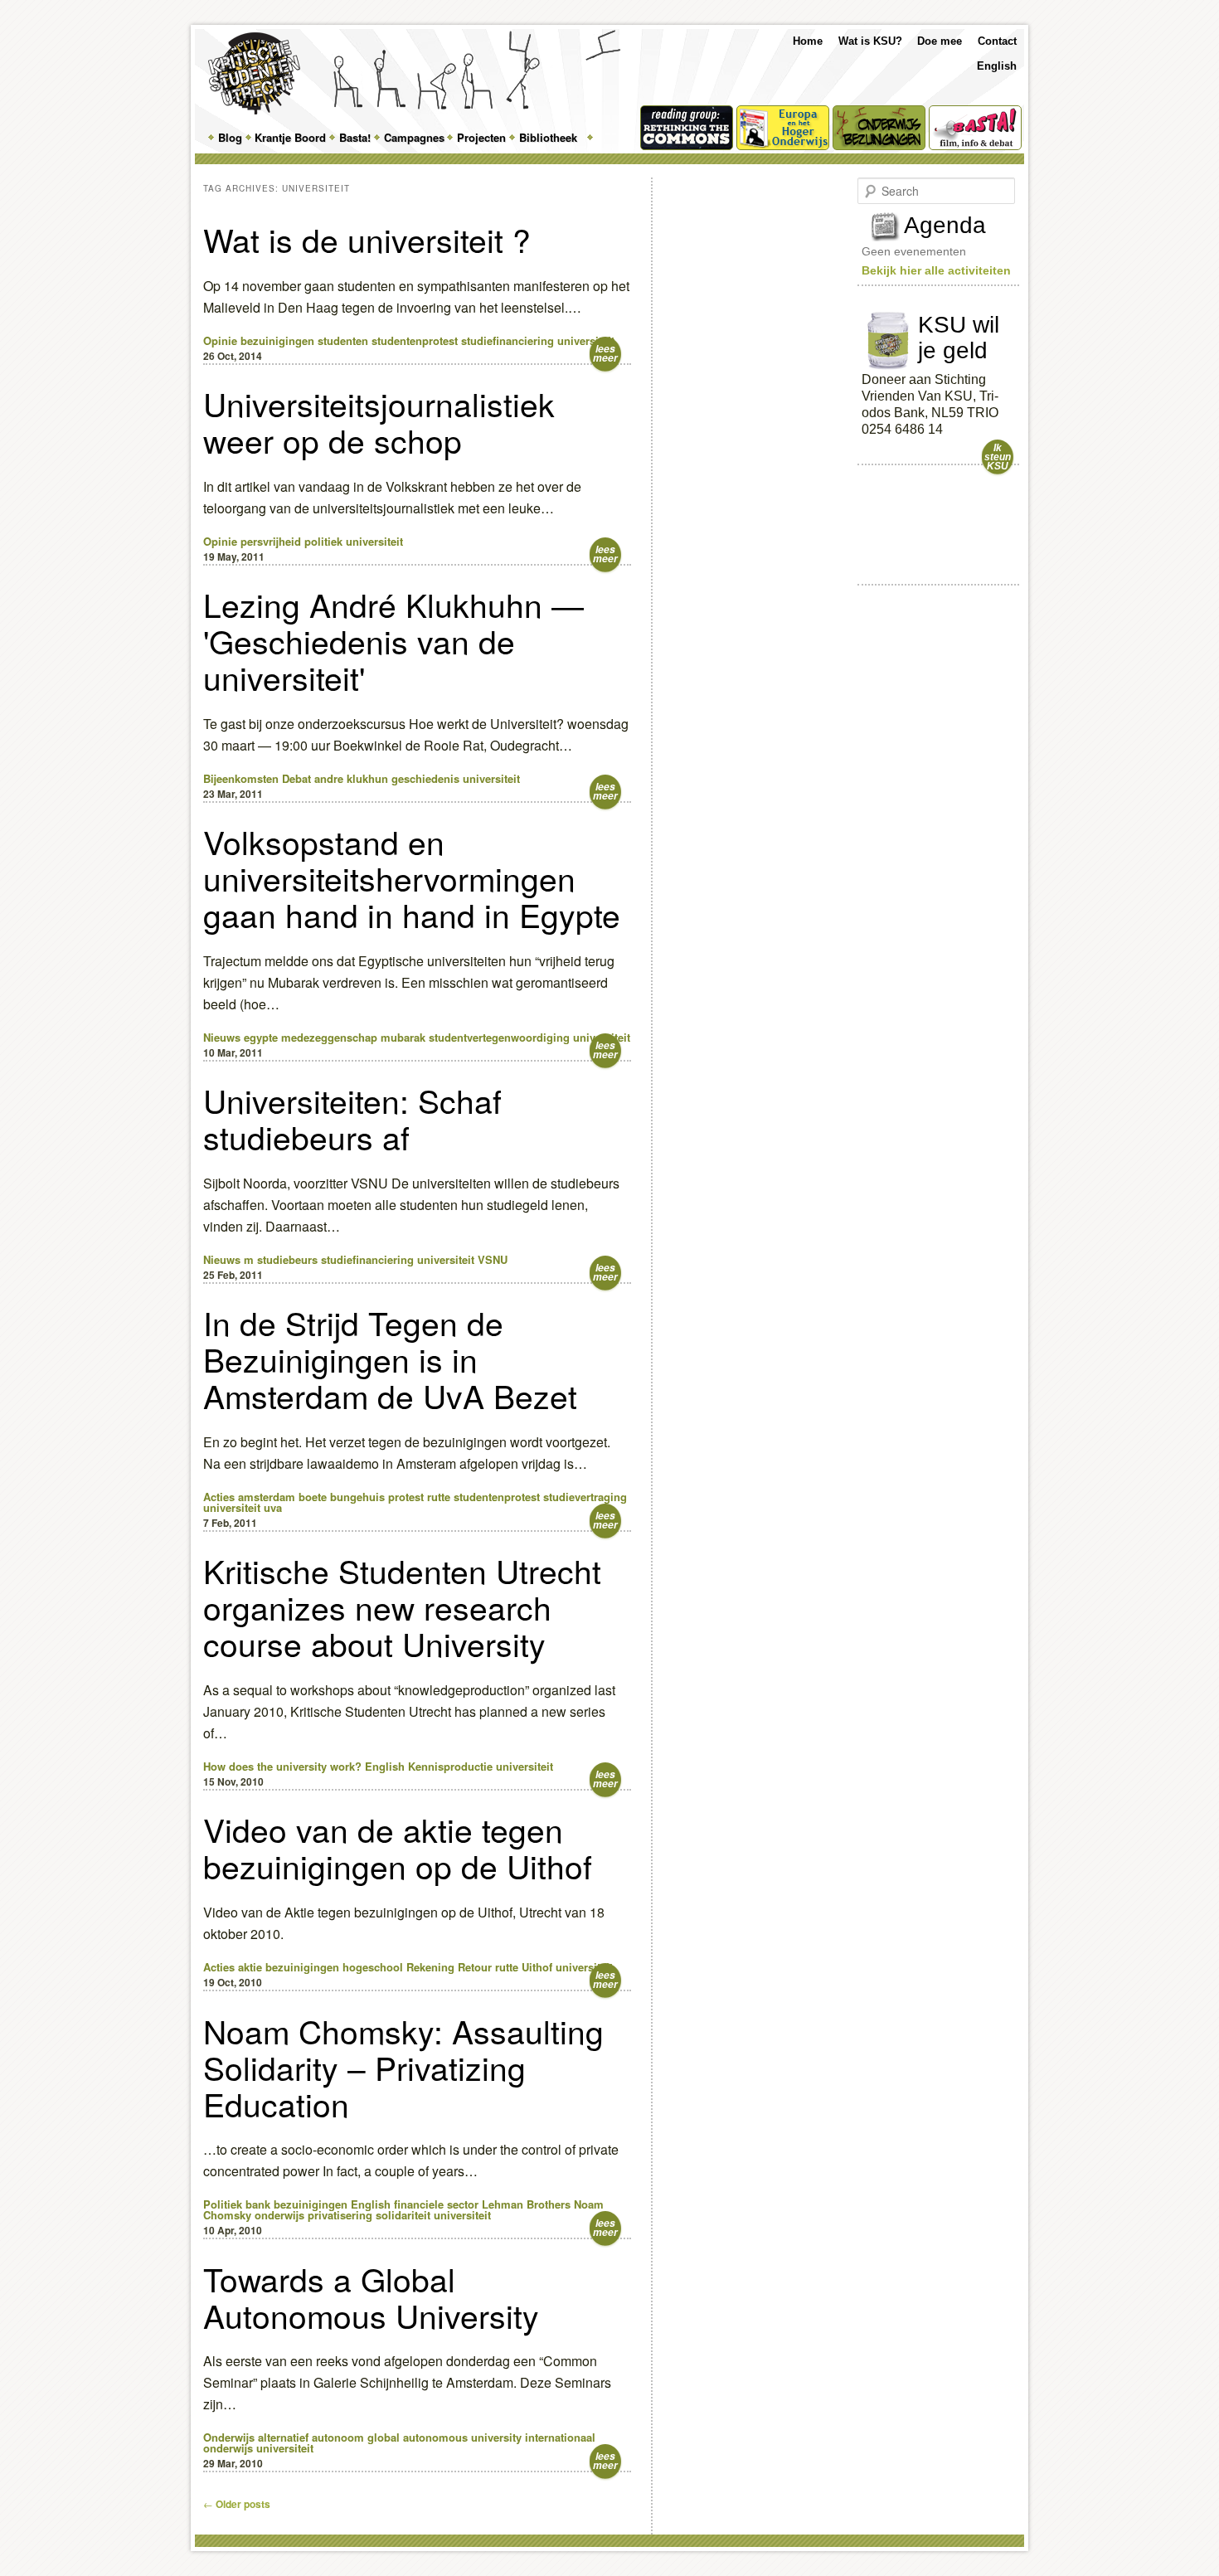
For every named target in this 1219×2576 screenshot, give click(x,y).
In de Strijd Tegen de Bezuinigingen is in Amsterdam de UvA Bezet (390, 1358)
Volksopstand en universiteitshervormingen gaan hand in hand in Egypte (412, 877)
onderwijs (279, 2215)
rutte (439, 1497)
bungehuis (357, 1497)
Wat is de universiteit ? (367, 239)
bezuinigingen (277, 340)
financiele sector (436, 2204)
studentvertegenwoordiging (499, 1037)
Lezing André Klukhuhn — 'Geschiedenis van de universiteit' (393, 640)
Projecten (481, 137)
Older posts (237, 2504)
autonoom (338, 2437)
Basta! (355, 137)
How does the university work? (282, 1766)
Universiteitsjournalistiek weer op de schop (379, 421)
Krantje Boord (290, 137)
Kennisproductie (450, 1766)
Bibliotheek (548, 137)
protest (406, 1497)
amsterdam (267, 1497)
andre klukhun (351, 778)
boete (313, 1497)
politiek (323, 541)
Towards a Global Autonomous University (371, 2297)
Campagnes (414, 137)
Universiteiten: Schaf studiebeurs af (352, 1118)
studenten (343, 340)
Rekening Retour (449, 1967)
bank (258, 2204)
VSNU (493, 1259)
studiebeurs (287, 1259)
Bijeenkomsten (241, 778)
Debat (296, 778)
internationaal (560, 2437)
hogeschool (373, 1967)
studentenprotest (415, 340)
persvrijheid (271, 541)
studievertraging (585, 1497)
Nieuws (222, 1037)
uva (273, 1507)
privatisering (340, 2215)
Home (808, 41)
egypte (261, 1037)
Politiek (223, 2204)
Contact (997, 41)
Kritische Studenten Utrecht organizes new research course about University (402, 1606)
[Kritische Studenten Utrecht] (254, 73)
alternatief (283, 2437)
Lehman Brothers (526, 2204)
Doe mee (940, 41)
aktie (250, 1967)
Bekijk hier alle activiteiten (936, 270)
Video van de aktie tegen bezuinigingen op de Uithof (398, 1847)
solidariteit (403, 2215)
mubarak (403, 1037)
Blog (230, 137)
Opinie (220, 340)
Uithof (537, 1967)
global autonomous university (444, 2437)
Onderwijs (229, 2437)
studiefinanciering (508, 340)
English (997, 66)
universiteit (586, 340)
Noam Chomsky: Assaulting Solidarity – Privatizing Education (403, 2067)
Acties (219, 1497)
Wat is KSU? (870, 41)
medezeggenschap (329, 1037)
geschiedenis (425, 778)
